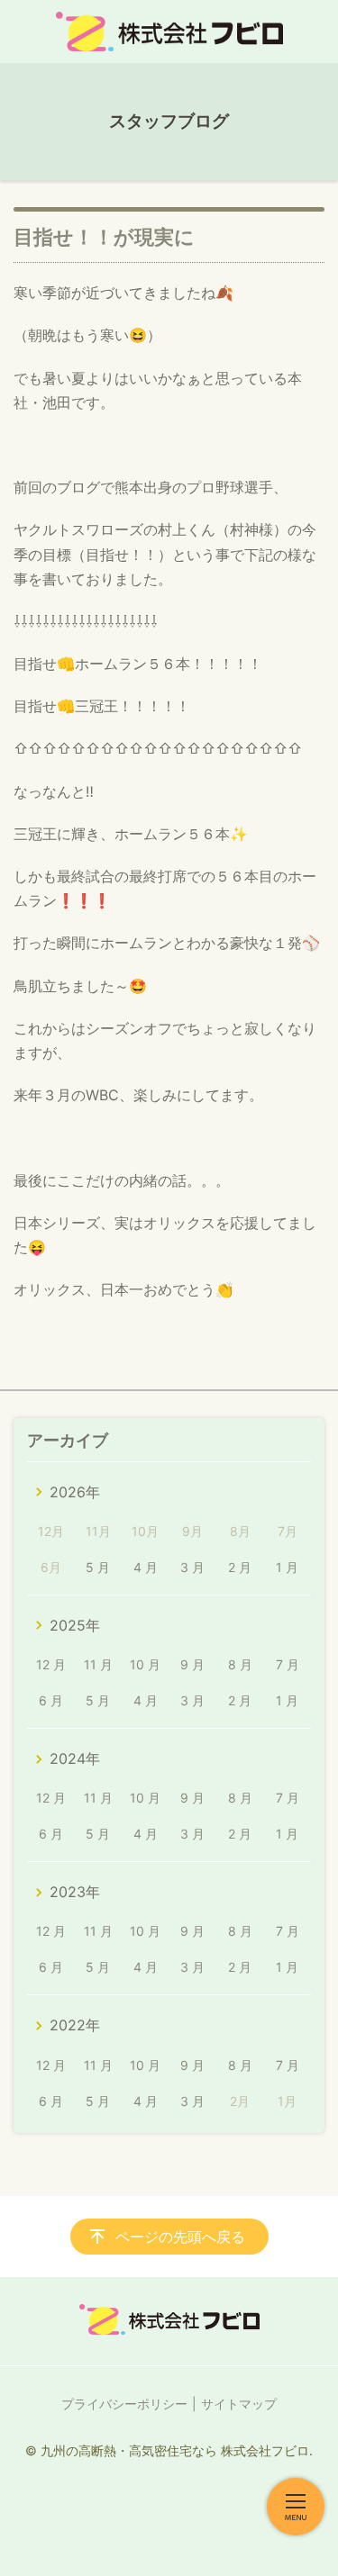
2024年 (75, 1758)
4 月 (146, 1567)
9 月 (192, 1664)
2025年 (75, 1625)
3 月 (192, 1567)
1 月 (287, 1567)
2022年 (75, 2025)
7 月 (288, 1664)
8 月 (240, 1664)
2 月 (240, 1567)
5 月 (98, 1567)
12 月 (51, 1664)
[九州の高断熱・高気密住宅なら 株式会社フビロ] (169, 32)
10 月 (145, 1664)
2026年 (75, 1492)
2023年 (75, 1892)
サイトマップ (239, 2404)
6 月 (51, 1700)
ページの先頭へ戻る (180, 2237)
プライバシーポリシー (124, 2404)
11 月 (98, 1664)
